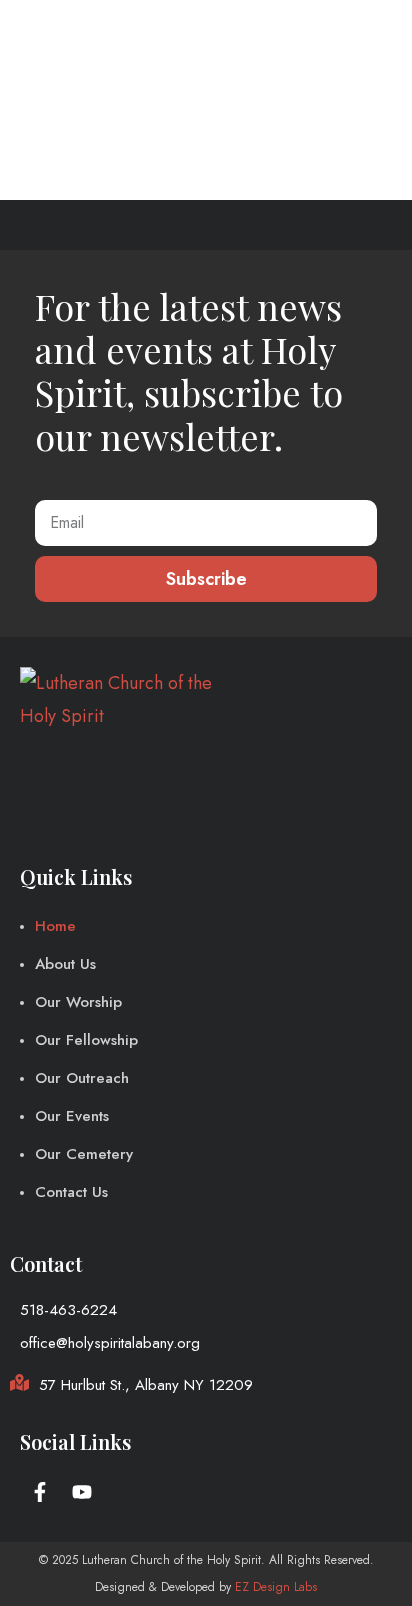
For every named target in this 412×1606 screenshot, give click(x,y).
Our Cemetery (84, 1154)
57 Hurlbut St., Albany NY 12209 (146, 1385)
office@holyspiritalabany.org (110, 1343)
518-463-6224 (68, 1310)
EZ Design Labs (276, 1587)
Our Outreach (82, 1078)
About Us (65, 964)
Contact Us (71, 1192)
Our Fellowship (86, 1040)
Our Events (72, 1116)
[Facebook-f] (40, 1492)
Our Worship (78, 1002)
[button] (375, 32)
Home (55, 926)
